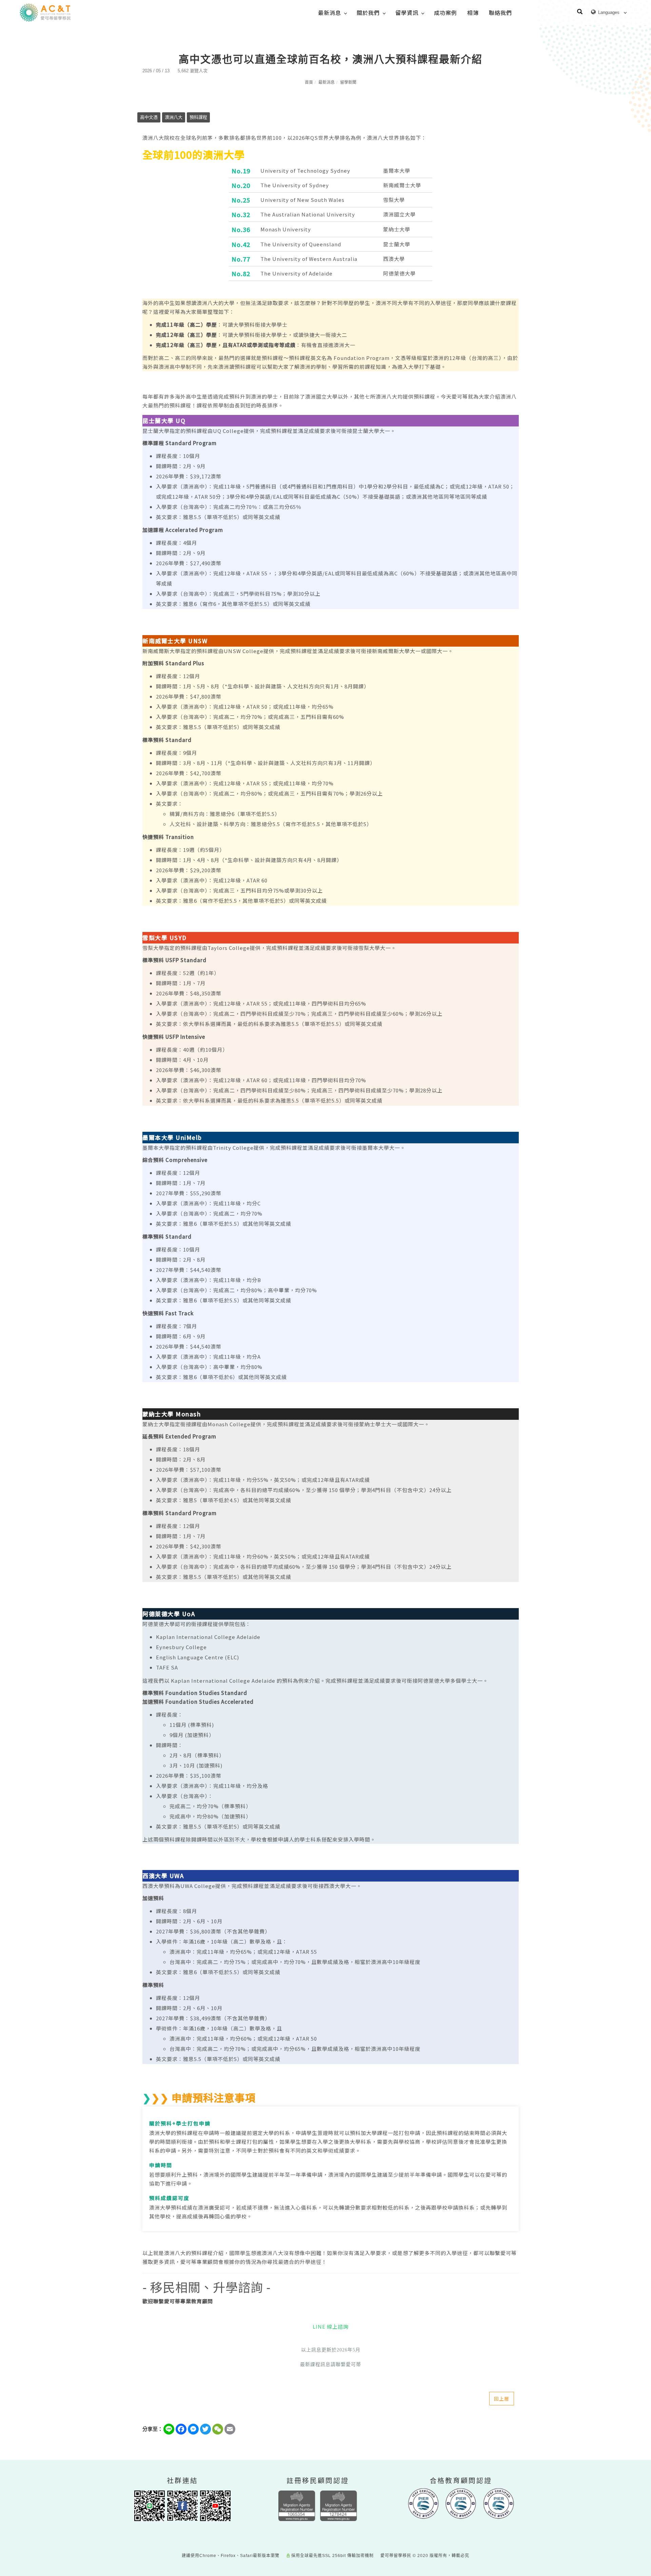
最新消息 (330, 13)
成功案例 (446, 13)
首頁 (309, 82)
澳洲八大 (174, 117)
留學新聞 (348, 82)
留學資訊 (407, 13)
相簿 (473, 13)
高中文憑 (149, 117)
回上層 (502, 2399)
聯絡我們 (500, 13)
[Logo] (45, 12)
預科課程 (198, 117)
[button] (580, 13)
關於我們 (368, 13)
